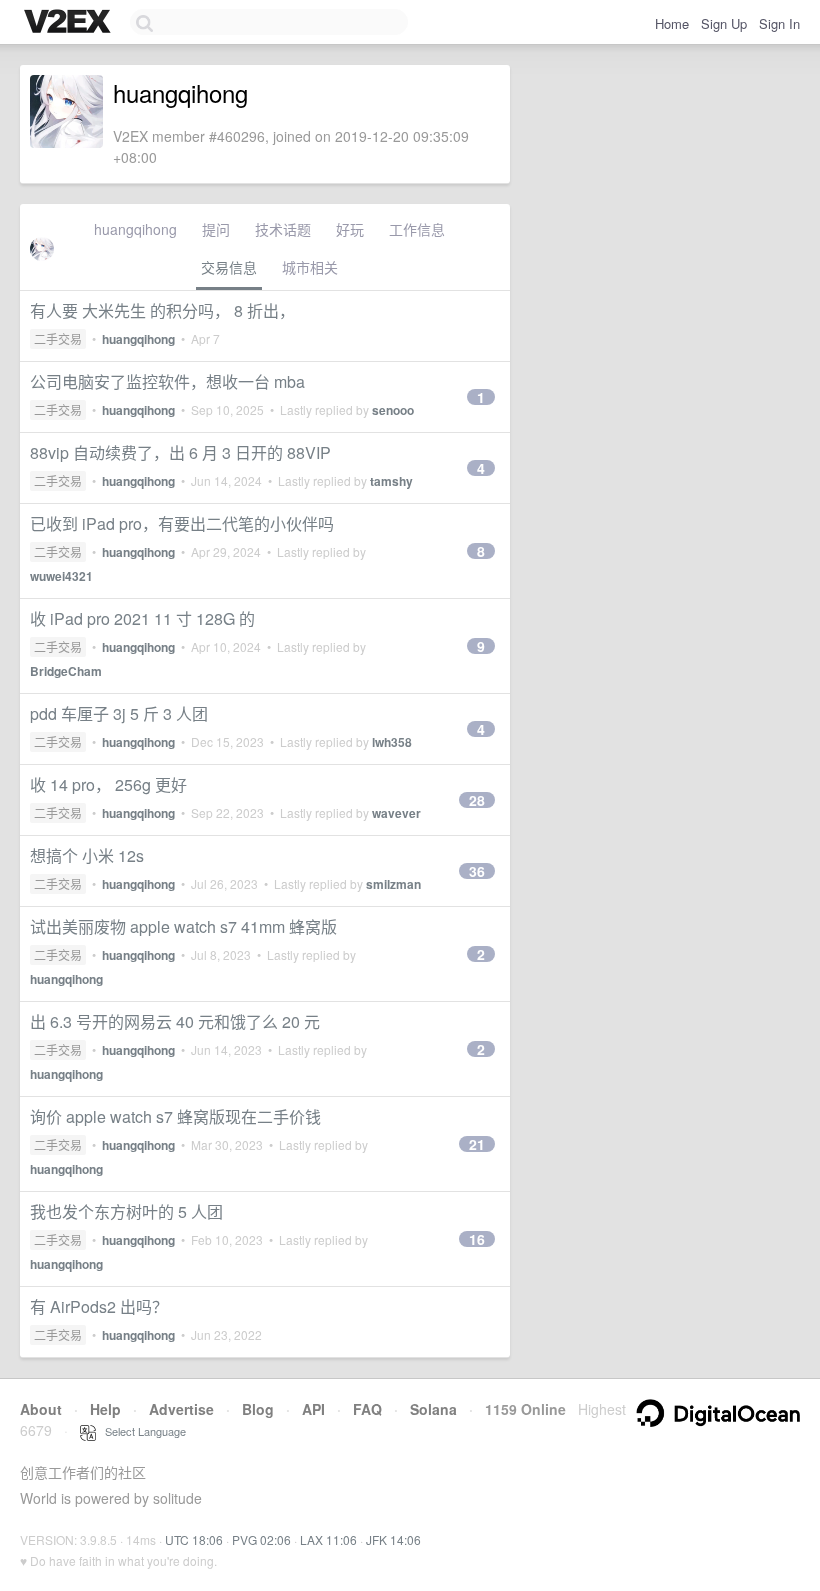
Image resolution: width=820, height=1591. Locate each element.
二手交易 (58, 338)
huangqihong (135, 229)
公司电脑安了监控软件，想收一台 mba (167, 381)
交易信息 (229, 267)
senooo (393, 410)
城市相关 (310, 267)
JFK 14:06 (393, 1539)
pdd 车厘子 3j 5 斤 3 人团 (119, 713)
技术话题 (283, 229)
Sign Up (724, 23)
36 (477, 871)
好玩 (350, 229)
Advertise (181, 1409)
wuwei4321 (61, 576)
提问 (216, 229)
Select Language (141, 1431)
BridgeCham (66, 671)
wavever (396, 813)
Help (105, 1409)
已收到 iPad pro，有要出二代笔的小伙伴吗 (182, 523)
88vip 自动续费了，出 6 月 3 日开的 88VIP (180, 452)
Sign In (779, 23)
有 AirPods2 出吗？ (99, 1306)
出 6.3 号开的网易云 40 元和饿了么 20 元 (175, 1021)
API (313, 1409)
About (41, 1409)
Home (672, 23)
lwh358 (392, 742)
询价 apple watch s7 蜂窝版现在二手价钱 (175, 1116)
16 (477, 1239)
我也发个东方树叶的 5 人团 (126, 1211)
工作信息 (417, 229)
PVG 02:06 (261, 1539)
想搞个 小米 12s (87, 855)
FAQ (367, 1409)
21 (477, 1144)
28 (477, 800)
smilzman (393, 884)
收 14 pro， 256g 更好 (108, 784)
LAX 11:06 (328, 1539)
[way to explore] (70, 23)
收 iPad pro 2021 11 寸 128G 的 (142, 618)
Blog (258, 1409)
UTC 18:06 (194, 1539)
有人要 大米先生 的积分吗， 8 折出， (162, 310)
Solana (433, 1409)
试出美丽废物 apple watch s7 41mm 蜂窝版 (183, 926)
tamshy (391, 481)
